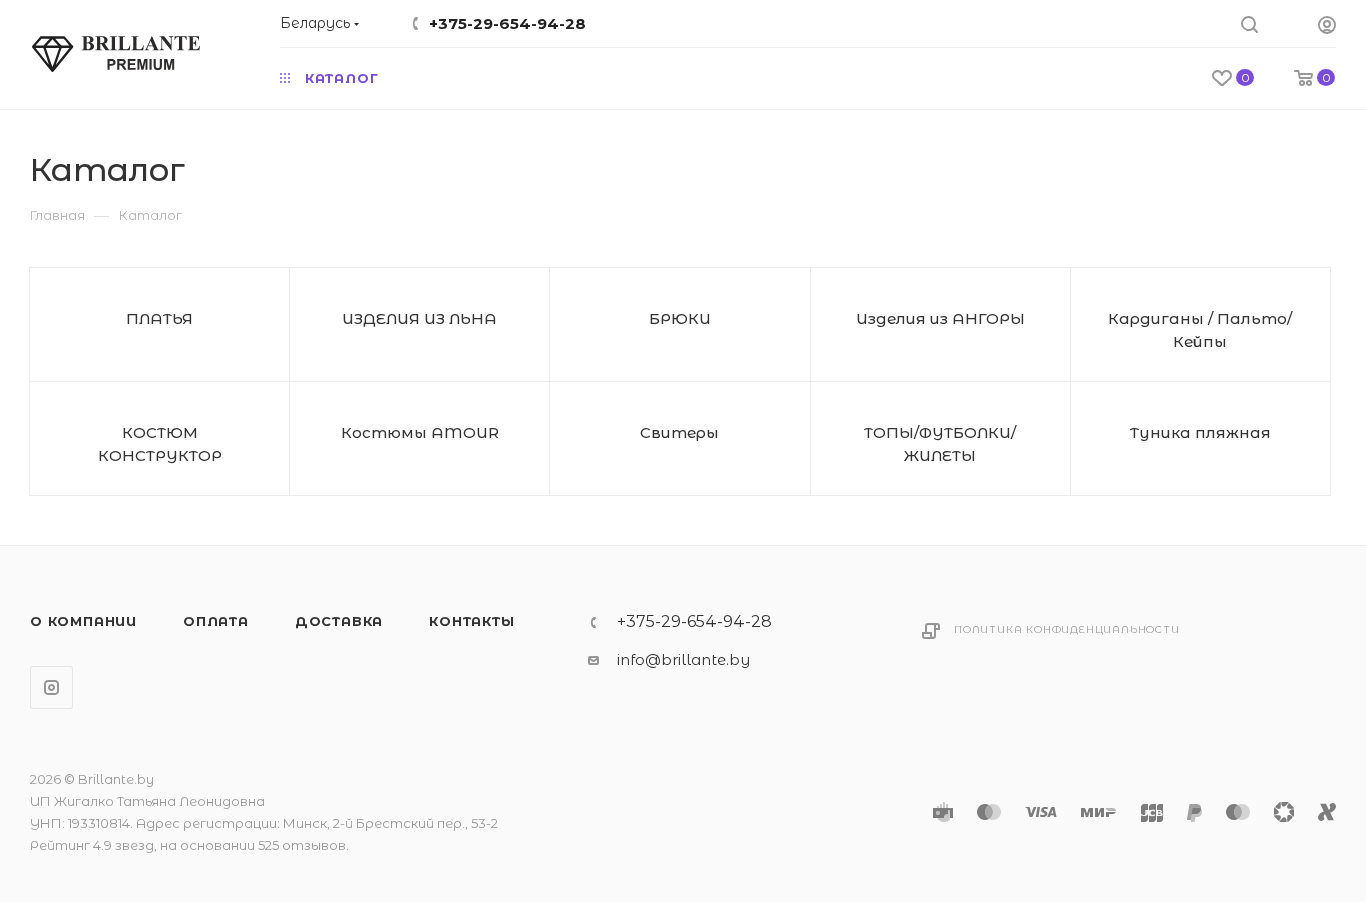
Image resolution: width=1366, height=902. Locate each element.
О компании (83, 621)
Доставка (339, 621)
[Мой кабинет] (1327, 27)
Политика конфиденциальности (1067, 629)
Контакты (471, 621)
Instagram (51, 687)
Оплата (216, 621)
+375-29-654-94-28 (507, 23)
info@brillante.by (683, 659)
